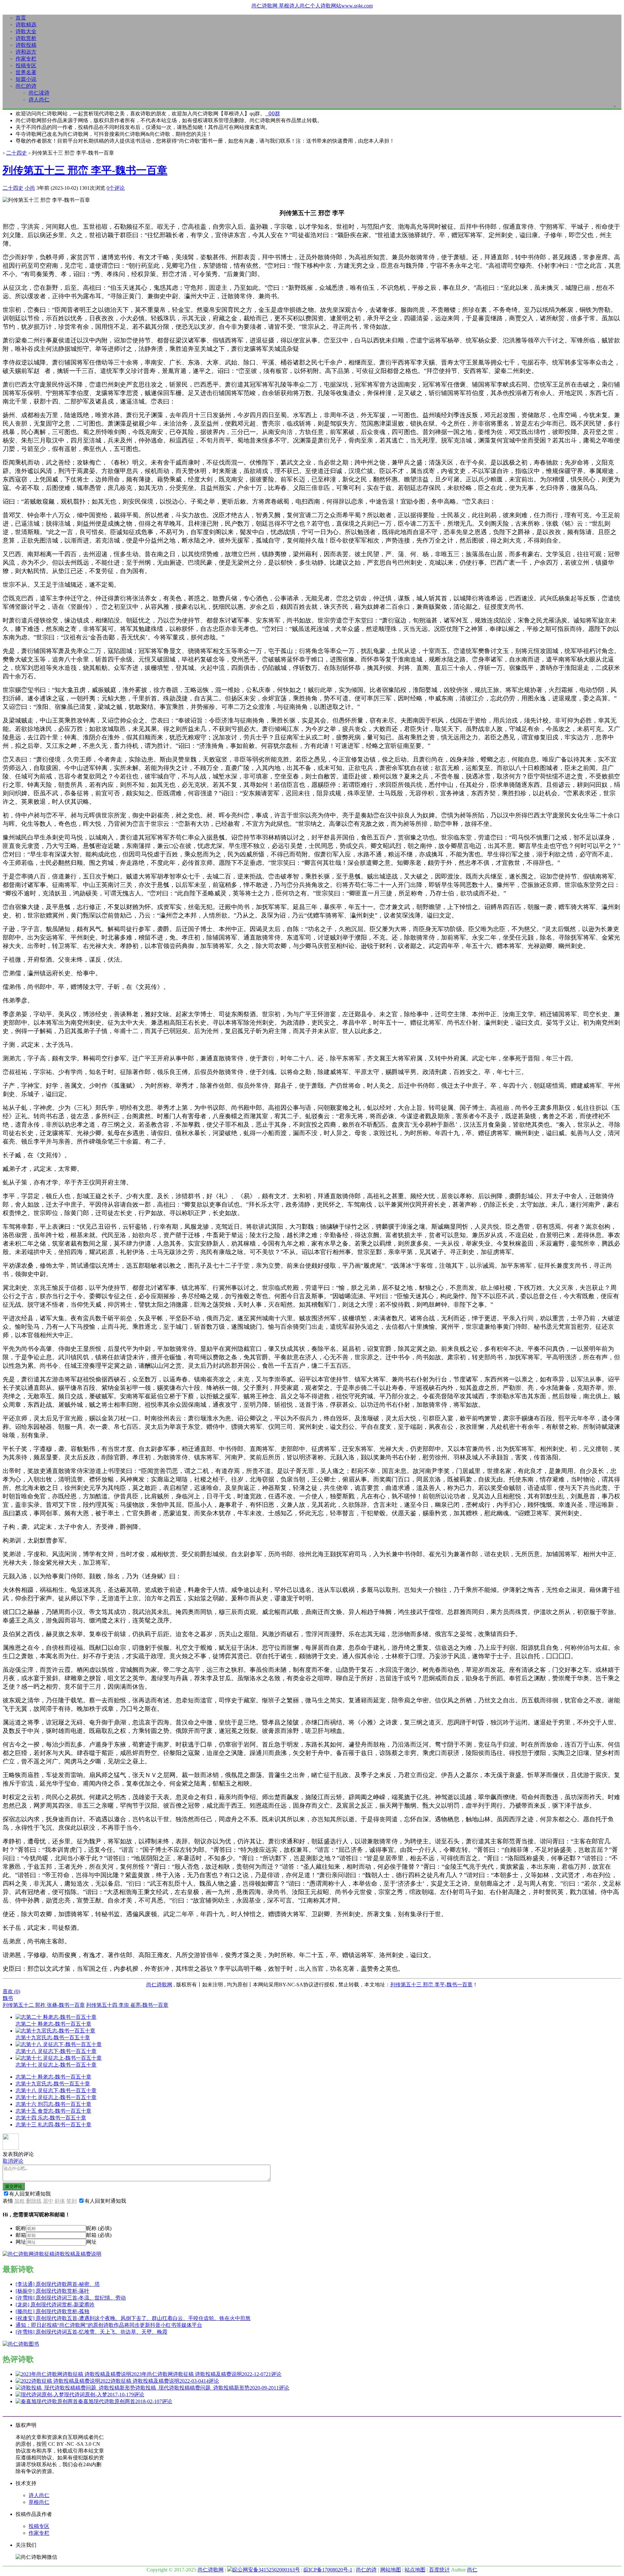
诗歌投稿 (26, 45)
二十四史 (17, 153)
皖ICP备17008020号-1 (328, 2570)
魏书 (8, 1998)
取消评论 (13, 2161)
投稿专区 (26, 65)
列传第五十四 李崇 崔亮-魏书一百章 (127, 2005)
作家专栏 (26, 59)
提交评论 (14, 2186)
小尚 (30, 188)
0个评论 (116, 188)
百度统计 (439, 2570)
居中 (48, 2201)
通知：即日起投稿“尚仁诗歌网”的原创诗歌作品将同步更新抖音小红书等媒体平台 (109, 2325)
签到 (71, 2201)
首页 (21, 18)
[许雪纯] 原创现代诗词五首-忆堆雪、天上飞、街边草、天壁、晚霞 (91, 2332)
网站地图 (391, 2570)
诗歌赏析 (26, 38)
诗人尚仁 (39, 100)
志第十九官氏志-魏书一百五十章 (53, 2084)
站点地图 (415, 2570)
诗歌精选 (26, 25)
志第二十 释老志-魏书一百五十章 (53, 2077)
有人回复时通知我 (30, 2194)
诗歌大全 (26, 31)
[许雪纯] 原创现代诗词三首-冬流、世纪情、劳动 (71, 2298)
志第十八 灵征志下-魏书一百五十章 (56, 2090)
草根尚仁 (39, 2502)
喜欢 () (11, 1991)
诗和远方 (26, 52)
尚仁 (472, 2570)
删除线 (34, 2201)
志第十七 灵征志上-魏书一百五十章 (56, 2097)
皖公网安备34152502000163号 (266, 2570)
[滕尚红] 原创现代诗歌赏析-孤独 (52, 2311)
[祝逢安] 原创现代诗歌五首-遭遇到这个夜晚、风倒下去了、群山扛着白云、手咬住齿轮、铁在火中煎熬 (133, 2318)
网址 (21, 2242)
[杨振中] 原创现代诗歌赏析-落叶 (52, 2291)
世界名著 (26, 72)
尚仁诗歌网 (159, 1985)
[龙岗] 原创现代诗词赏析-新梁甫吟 (55, 2305)
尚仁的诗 (26, 86)
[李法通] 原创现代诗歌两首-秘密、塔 (58, 2284)
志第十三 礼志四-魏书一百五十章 (53, 2125)
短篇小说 (26, 79)
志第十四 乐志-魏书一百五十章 (51, 2118)
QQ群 (273, 114)
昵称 (21, 2228)
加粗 (19, 2201)
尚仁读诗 (39, 93)
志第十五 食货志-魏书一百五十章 (53, 2111)
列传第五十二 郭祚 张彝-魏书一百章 (44, 2005)
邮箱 (21, 2235)
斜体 (60, 2201)
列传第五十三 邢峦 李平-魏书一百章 (85, 170)
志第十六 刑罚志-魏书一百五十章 (53, 2104)
